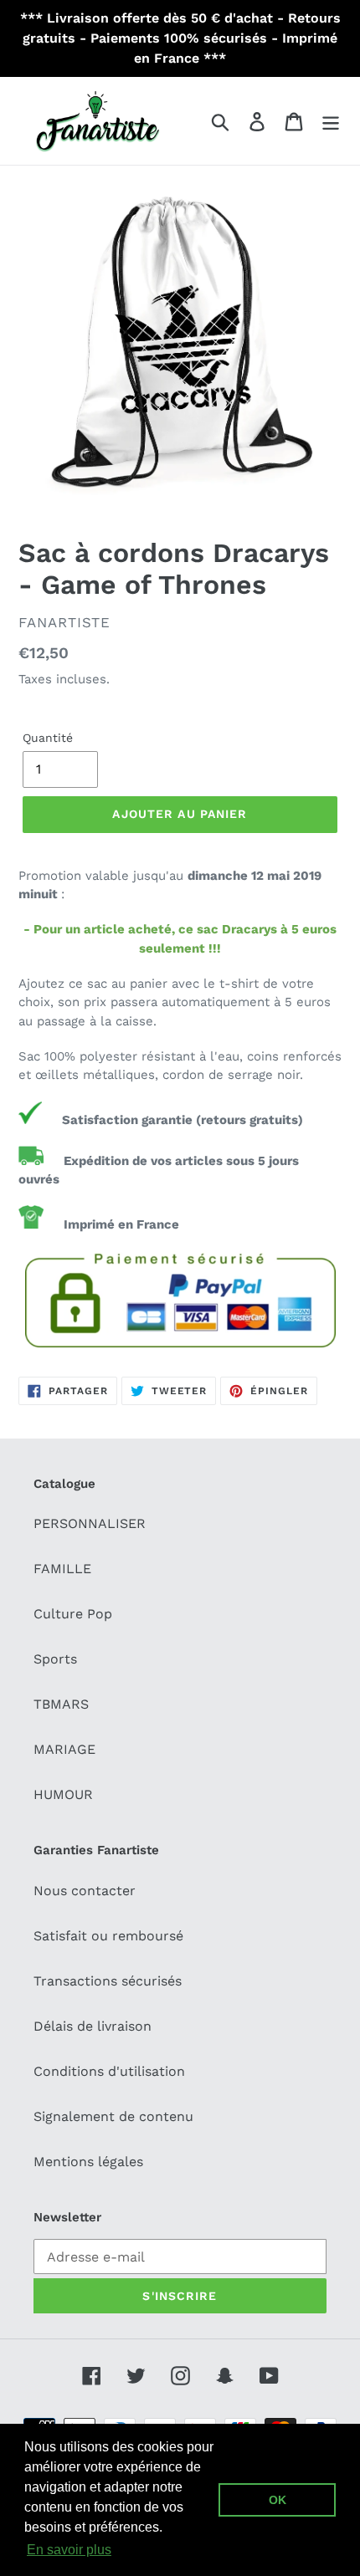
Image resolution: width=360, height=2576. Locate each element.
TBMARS (61, 1704)
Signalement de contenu (113, 2116)
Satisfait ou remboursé (108, 1936)
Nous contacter (85, 1891)
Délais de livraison (93, 2026)
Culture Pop (73, 1614)
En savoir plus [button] (69, 2550)
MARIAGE (64, 1749)
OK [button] (278, 2500)
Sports (55, 1659)
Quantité (48, 738)
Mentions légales (88, 2162)
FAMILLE (62, 1569)
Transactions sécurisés (108, 1981)
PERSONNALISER (90, 1523)
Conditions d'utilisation (109, 2071)
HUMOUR (63, 1794)
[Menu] (331, 121)
